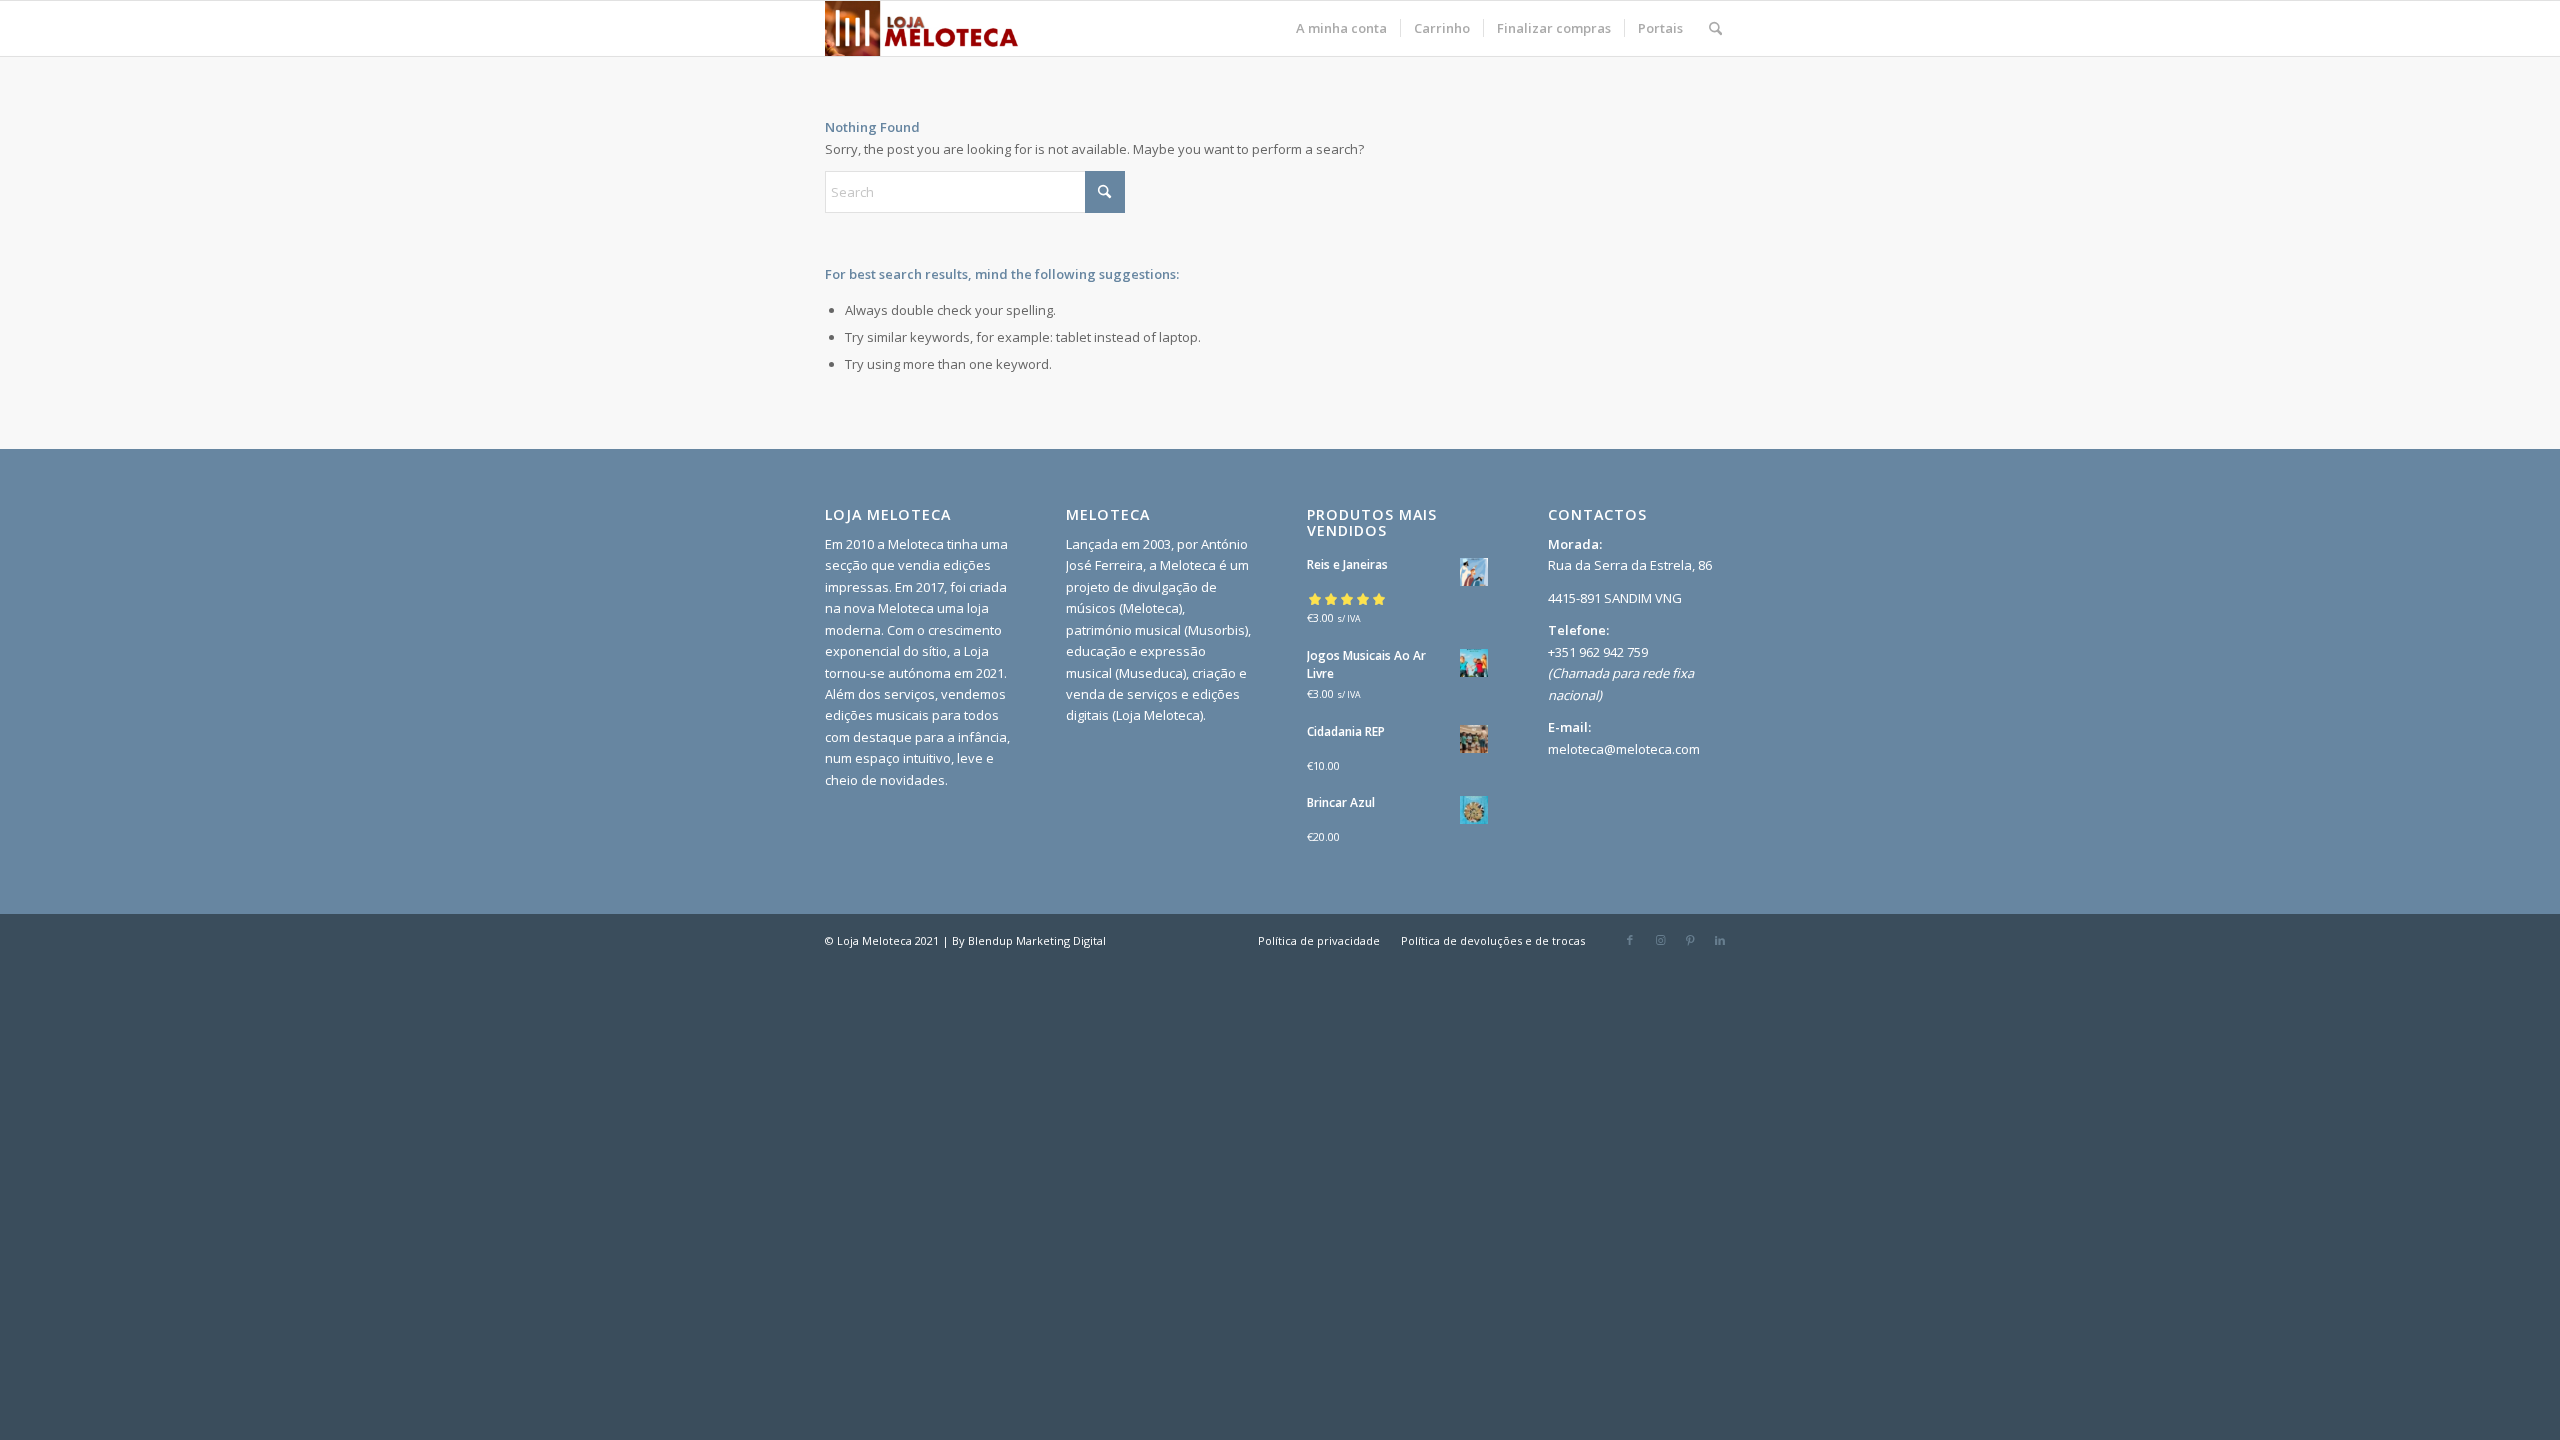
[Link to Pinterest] (1690, 940)
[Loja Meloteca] (922, 28)
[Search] (1715, 28)
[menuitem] (1341, 28)
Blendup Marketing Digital (1037, 940)
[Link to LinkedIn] (1720, 940)
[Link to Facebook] (1630, 940)
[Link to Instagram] (1660, 940)
